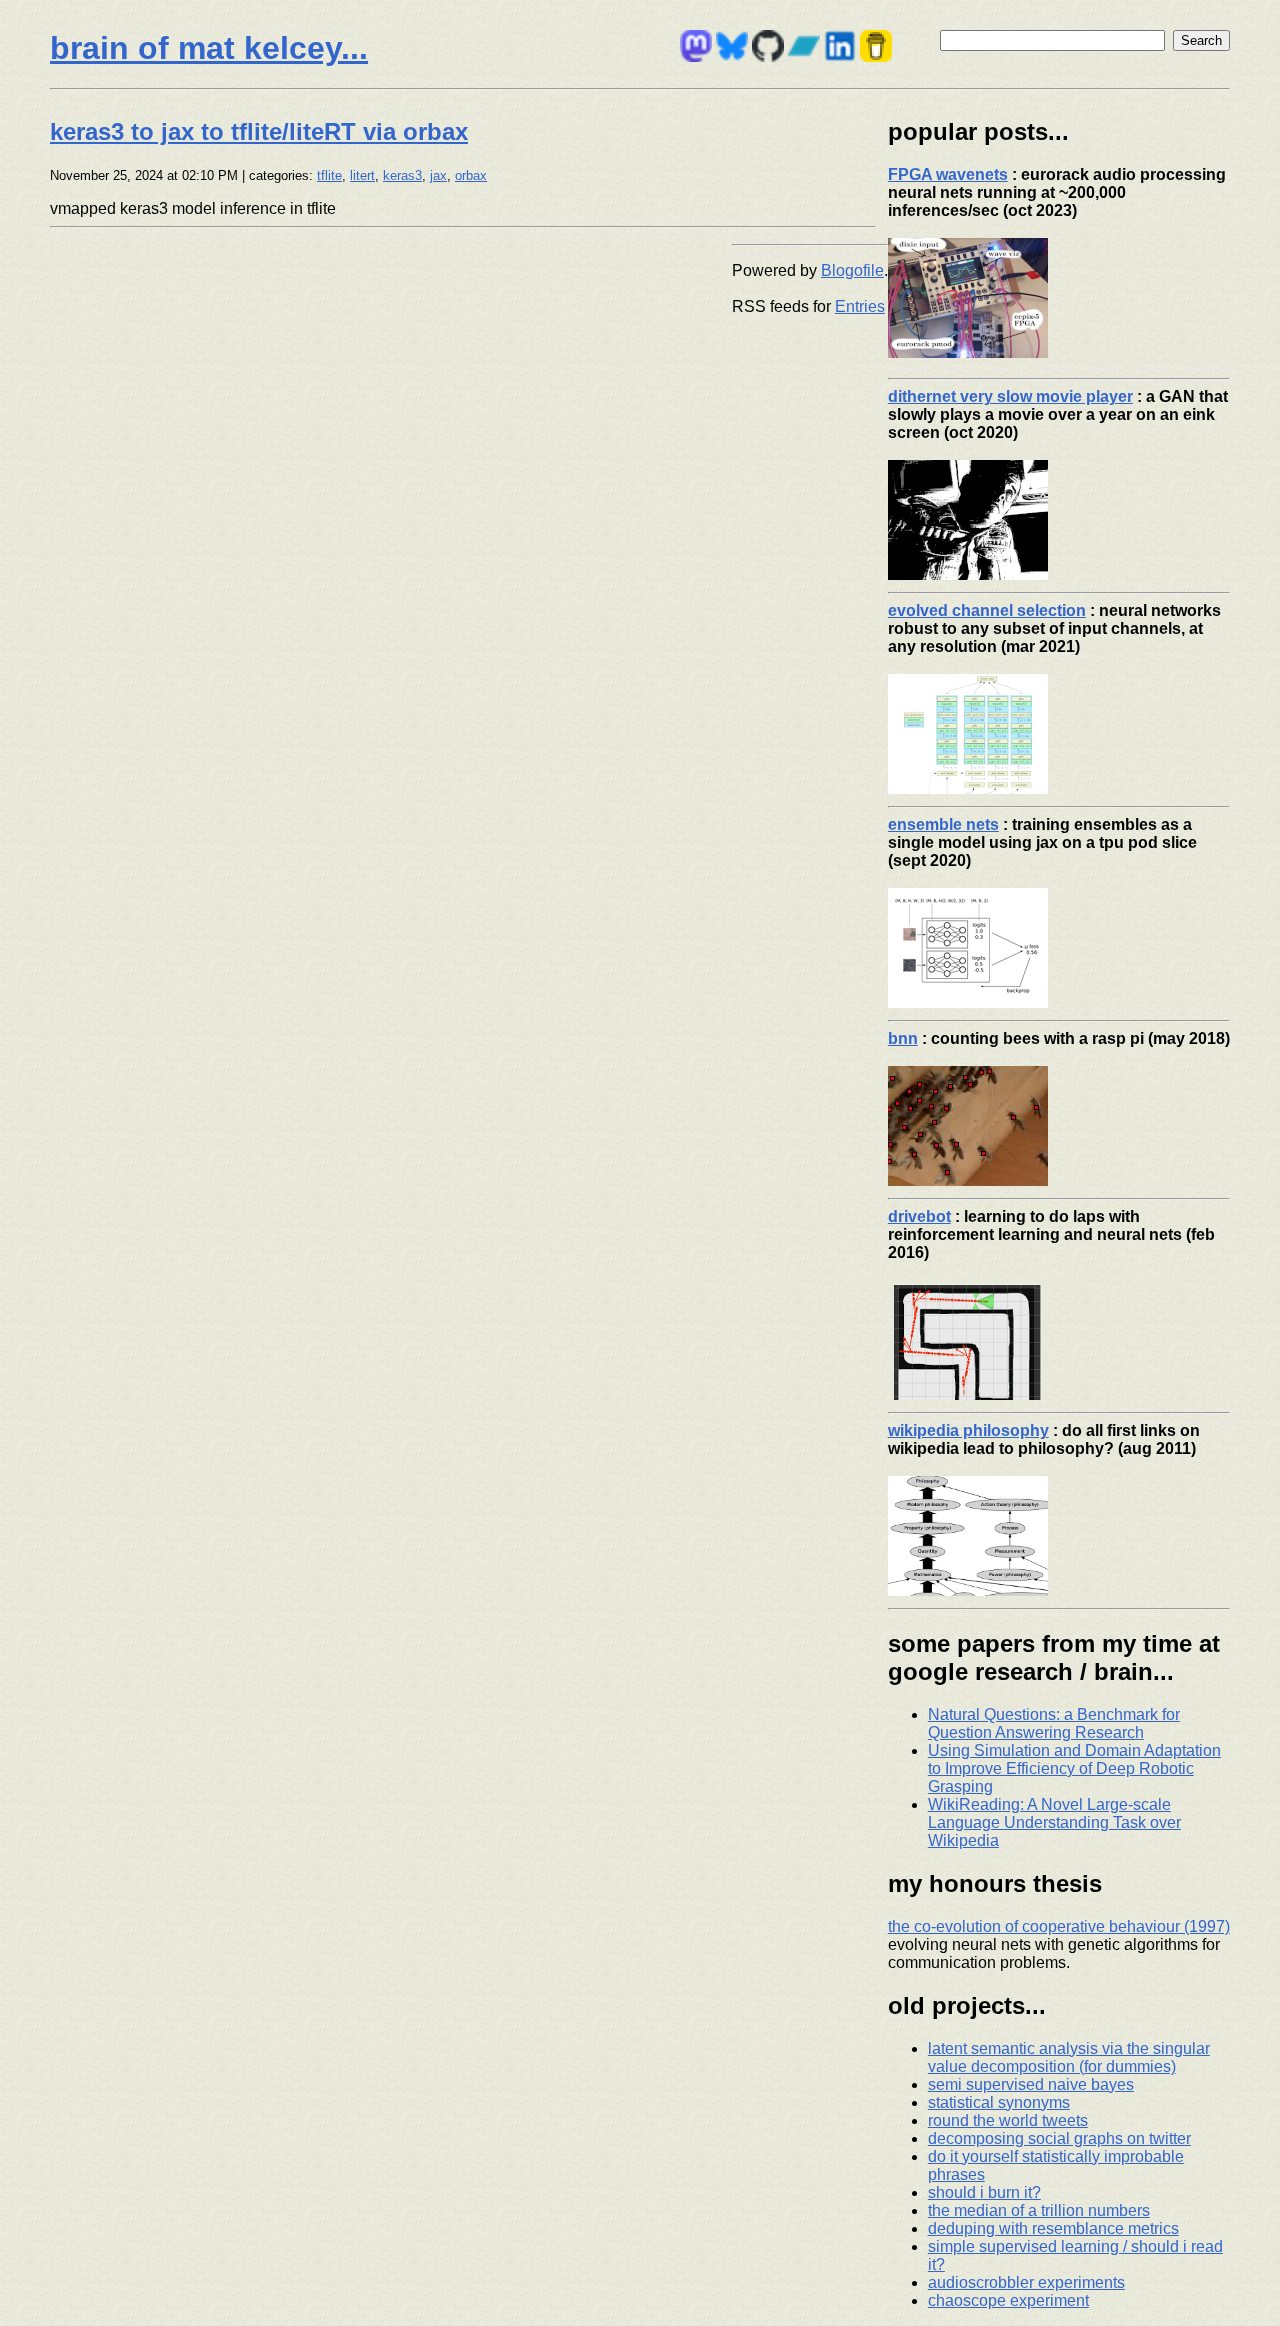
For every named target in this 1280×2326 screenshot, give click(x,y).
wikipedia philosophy (968, 1430)
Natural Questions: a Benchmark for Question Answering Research (1054, 1723)
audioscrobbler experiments (1026, 2282)
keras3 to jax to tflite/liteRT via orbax (259, 131)
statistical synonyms (999, 2102)
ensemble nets (943, 824)
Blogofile (852, 270)
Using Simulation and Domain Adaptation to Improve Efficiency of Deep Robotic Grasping (1074, 1768)
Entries (860, 306)
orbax (471, 175)
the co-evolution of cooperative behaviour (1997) (1059, 1926)
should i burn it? (984, 2192)
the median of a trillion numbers (1039, 2210)
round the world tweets (1008, 2120)
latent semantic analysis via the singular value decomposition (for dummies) (1069, 2057)
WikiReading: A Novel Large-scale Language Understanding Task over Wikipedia (1054, 1822)
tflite (329, 175)
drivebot (919, 1216)
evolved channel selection (987, 610)
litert (362, 175)
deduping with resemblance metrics (1053, 2228)
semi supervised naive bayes (1031, 2084)
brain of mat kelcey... (209, 48)
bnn (903, 1038)
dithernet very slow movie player (1010, 396)
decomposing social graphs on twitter (1059, 2138)
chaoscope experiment (1008, 2300)
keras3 (402, 175)
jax (438, 175)
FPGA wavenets (948, 174)
